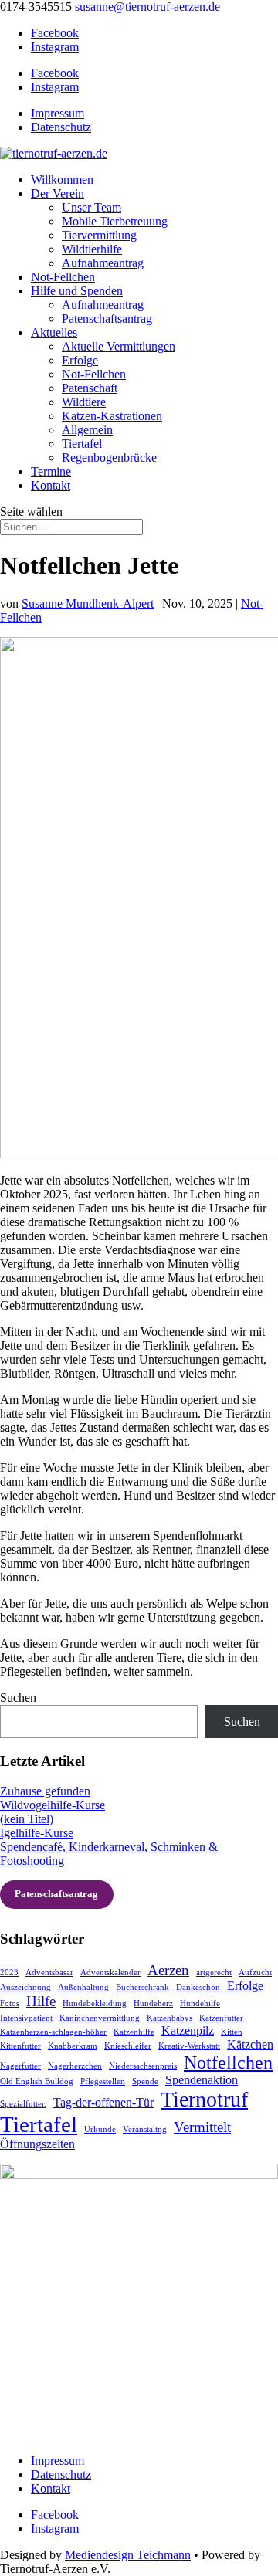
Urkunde (100, 2129)
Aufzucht (255, 1973)
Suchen (18, 1698)
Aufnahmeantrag (103, 263)
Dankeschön (198, 1987)
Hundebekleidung (95, 2003)
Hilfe (41, 2001)
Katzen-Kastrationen (112, 416)
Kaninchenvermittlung (100, 2018)
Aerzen (168, 1970)
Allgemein (87, 430)
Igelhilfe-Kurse (37, 1833)
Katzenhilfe (134, 2032)
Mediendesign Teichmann (128, 2555)
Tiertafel (82, 444)
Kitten (232, 2032)
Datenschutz (61, 127)
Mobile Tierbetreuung (115, 221)
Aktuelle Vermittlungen (119, 346)
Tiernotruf (204, 2099)
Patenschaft (90, 388)
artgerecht (214, 1973)
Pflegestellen (103, 2081)
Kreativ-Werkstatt (189, 2046)
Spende (145, 2081)
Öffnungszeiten (37, 2144)
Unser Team (92, 207)
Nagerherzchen (75, 2066)
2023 (9, 1973)
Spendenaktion (202, 2080)
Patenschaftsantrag (107, 319)
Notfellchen (228, 2062)
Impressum (58, 113)
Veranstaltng (145, 2129)
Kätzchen (250, 2044)
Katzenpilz (188, 2030)
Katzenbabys (170, 2018)
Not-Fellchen (63, 277)
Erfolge (80, 360)
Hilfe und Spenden (77, 291)
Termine (51, 471)
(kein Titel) (27, 1819)
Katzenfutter (221, 2018)
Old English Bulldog (37, 2081)
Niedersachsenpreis (143, 2066)
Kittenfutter (20, 2046)
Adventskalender (110, 1973)
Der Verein (58, 193)
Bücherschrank (142, 1987)
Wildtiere (84, 402)
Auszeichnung (25, 1987)
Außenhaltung (83, 1987)
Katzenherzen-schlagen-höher (53, 2032)
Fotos (10, 2003)
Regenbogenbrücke (109, 458)
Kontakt (51, 485)
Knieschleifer (128, 2046)
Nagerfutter (20, 2066)
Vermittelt (202, 2127)
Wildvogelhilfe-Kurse (53, 1805)
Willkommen (62, 180)
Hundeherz (153, 2003)
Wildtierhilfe (92, 249)
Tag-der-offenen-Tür (103, 2102)
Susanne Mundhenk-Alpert (88, 603)
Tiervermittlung (99, 235)
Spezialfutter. (23, 2104)
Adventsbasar (49, 1973)
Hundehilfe (200, 2003)
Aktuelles (54, 332)
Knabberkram (73, 2046)
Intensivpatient (26, 2018)
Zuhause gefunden (45, 1791)
